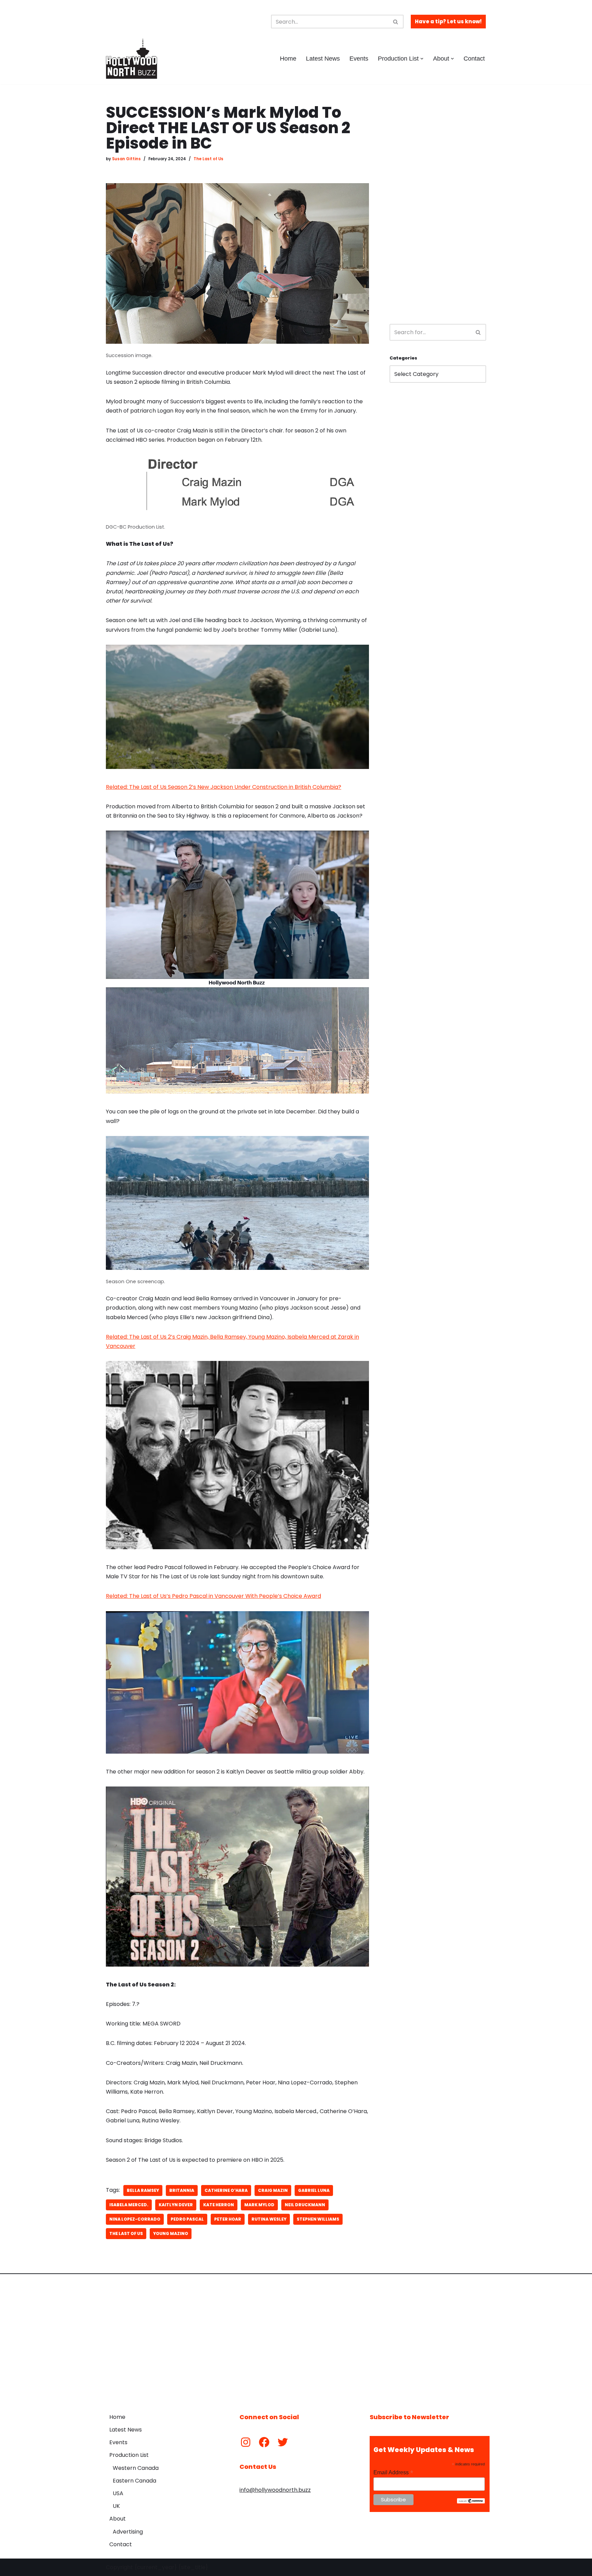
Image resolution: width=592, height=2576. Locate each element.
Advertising (128, 2532)
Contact (474, 59)
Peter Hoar (228, 2219)
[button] (422, 59)
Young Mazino (171, 2233)
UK (116, 2506)
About (118, 2519)
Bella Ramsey (143, 2190)
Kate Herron (219, 2205)
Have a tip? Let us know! (448, 21)
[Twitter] (283, 2442)
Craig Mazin (273, 2190)
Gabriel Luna (314, 2190)
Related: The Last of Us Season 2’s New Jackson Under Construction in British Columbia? (224, 787)
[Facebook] (264, 2442)
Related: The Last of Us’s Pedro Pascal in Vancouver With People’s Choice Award (213, 1596)
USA (118, 2493)
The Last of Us (208, 159)
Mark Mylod (259, 2205)
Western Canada (136, 2468)
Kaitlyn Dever (176, 2205)
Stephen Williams (318, 2219)
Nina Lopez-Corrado (135, 2219)
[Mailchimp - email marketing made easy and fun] (471, 2502)
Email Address (393, 2472)
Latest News (323, 59)
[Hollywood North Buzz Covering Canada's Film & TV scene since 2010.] (132, 59)
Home (288, 59)
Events (359, 59)
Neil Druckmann (305, 2205)
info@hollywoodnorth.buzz (275, 2490)
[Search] (396, 22)
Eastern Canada (134, 2481)
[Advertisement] (438, 207)
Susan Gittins (126, 159)
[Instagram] (246, 2442)
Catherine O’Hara (226, 2190)
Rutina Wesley (269, 2219)
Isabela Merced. (129, 2205)
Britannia (182, 2190)
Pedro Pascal (187, 2219)
